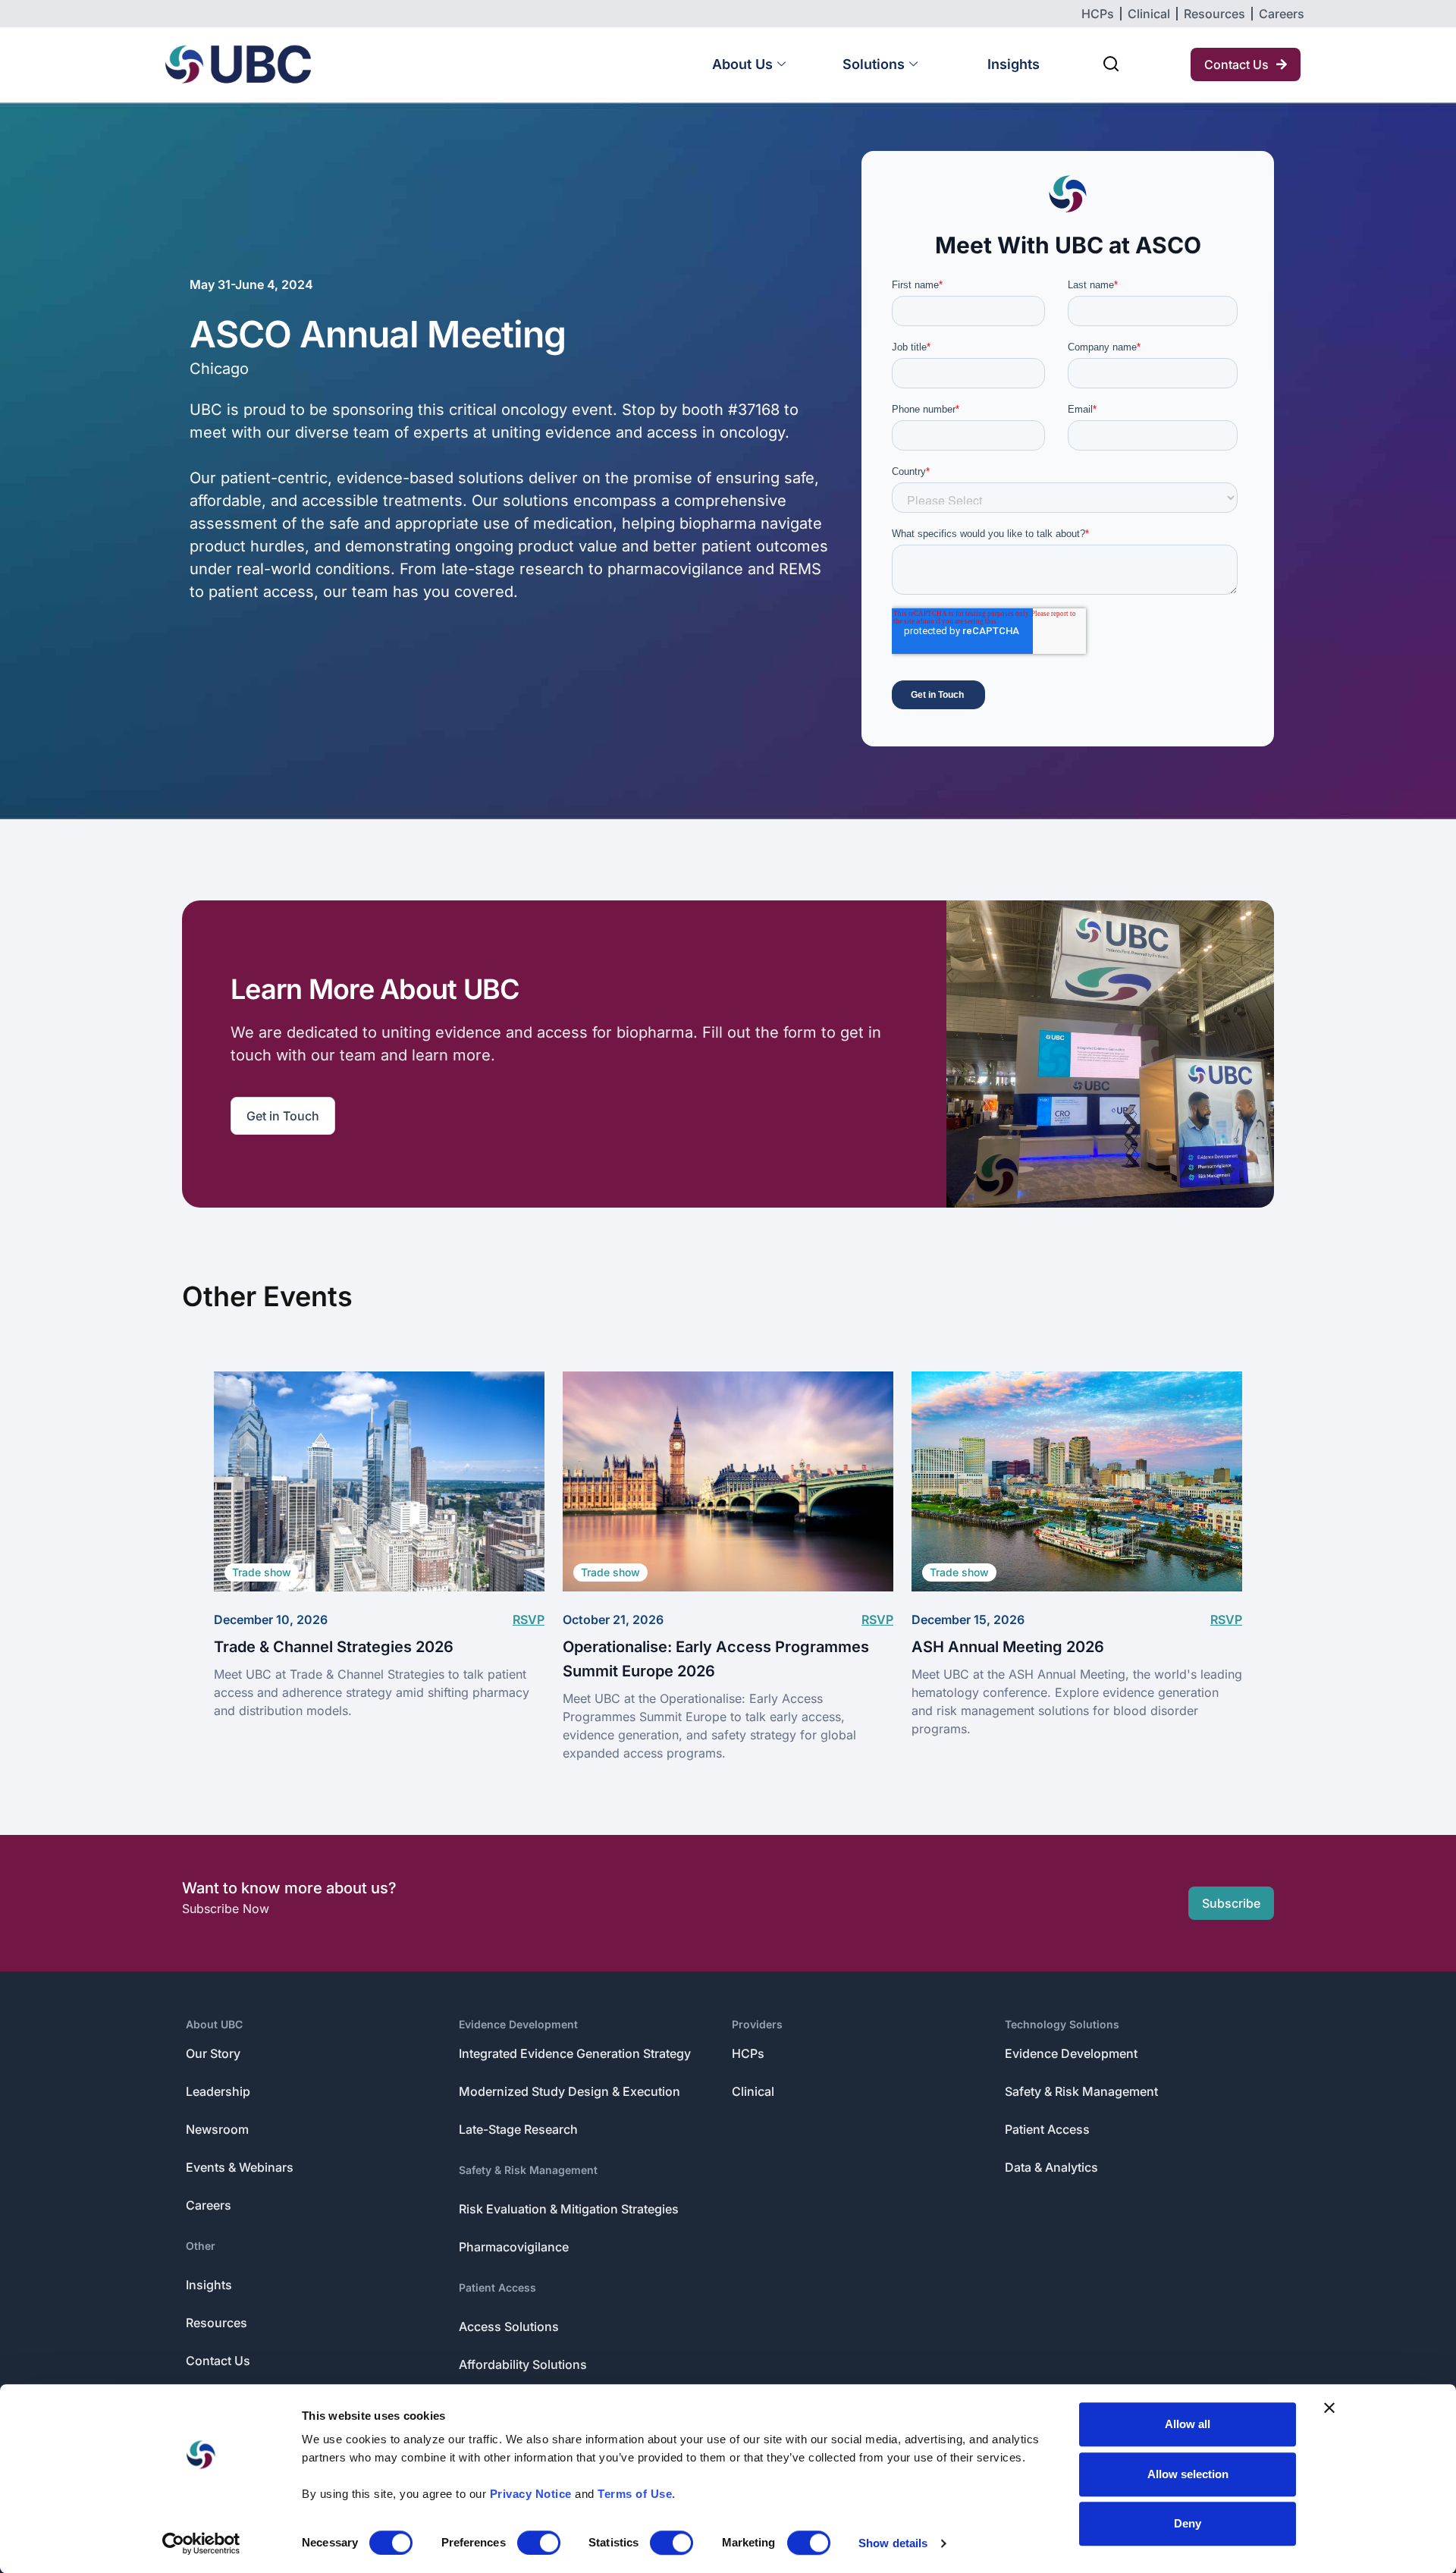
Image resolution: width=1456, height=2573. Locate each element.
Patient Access (497, 2287)
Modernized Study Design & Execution (570, 2091)
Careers (209, 2205)
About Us (742, 64)
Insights (1014, 64)
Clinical (753, 2091)
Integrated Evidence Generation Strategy (575, 2053)
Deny (1188, 2523)
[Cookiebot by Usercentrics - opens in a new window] (201, 2543)
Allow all (1188, 2424)
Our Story (213, 2053)
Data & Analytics (1051, 2167)
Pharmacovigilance (514, 2247)
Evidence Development (518, 2024)
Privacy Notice (531, 2494)
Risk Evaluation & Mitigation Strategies (569, 2209)
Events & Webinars (240, 2167)
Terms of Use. (637, 2494)
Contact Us (218, 2361)
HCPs (748, 2053)
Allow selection (1188, 2474)
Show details (893, 2543)
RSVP (529, 1620)
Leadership (218, 2091)
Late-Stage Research (518, 2129)
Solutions (874, 64)
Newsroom (217, 2129)
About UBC (214, 2024)
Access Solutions (509, 2326)
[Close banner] (1329, 2408)
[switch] (539, 2543)
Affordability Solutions (523, 2364)
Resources (217, 2323)
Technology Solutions (1062, 2024)
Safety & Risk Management (528, 2170)
